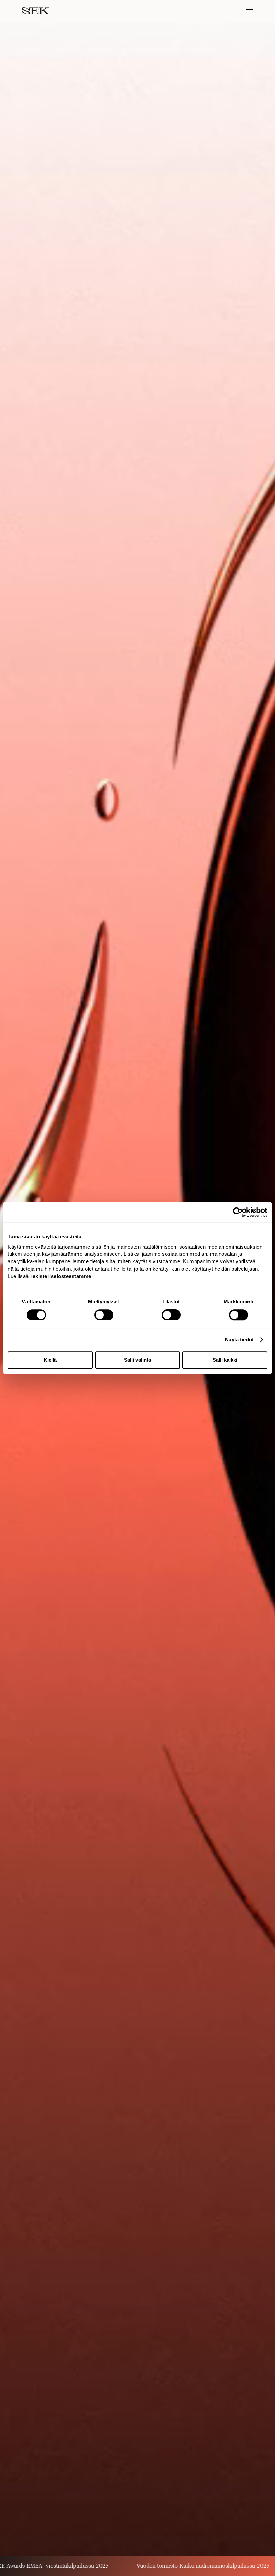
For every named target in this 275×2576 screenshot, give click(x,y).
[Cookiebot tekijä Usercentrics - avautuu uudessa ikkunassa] (238, 1212)
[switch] (104, 1315)
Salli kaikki (225, 1360)
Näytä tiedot (239, 1339)
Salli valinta (137, 1360)
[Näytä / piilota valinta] (251, 11)
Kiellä (50, 1360)
